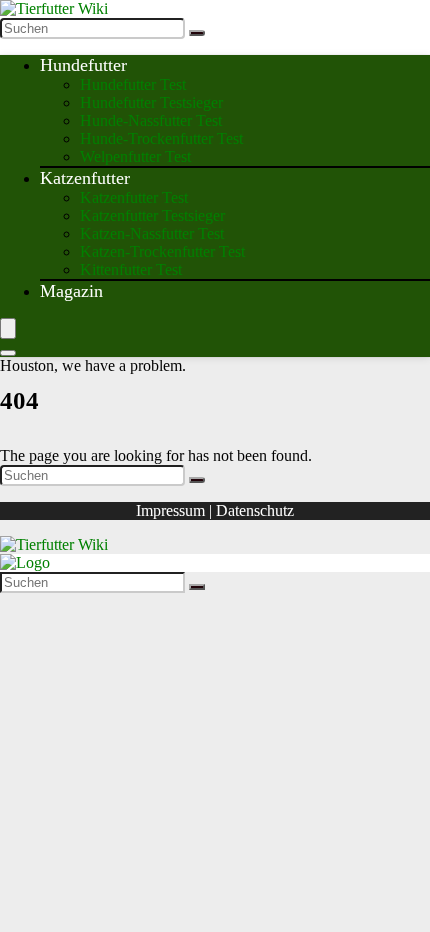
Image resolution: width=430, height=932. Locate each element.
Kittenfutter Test (131, 269)
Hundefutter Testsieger (151, 102)
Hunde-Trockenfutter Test (161, 138)
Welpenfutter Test (135, 156)
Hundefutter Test (133, 84)
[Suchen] (197, 33)
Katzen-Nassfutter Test (152, 233)
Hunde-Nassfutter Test (151, 120)
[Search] (8, 353)
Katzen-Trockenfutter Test (162, 251)
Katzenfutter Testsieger (152, 215)
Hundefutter (83, 65)
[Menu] (8, 328)
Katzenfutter (85, 178)
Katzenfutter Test (134, 197)
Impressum (170, 510)
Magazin (71, 291)
